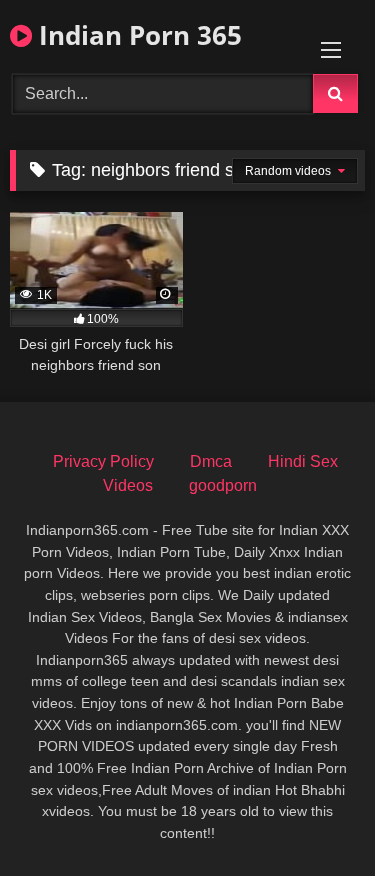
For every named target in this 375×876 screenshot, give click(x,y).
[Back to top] (313, 816)
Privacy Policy (103, 461)
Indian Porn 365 (137, 35)
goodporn (223, 485)
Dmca (211, 461)
